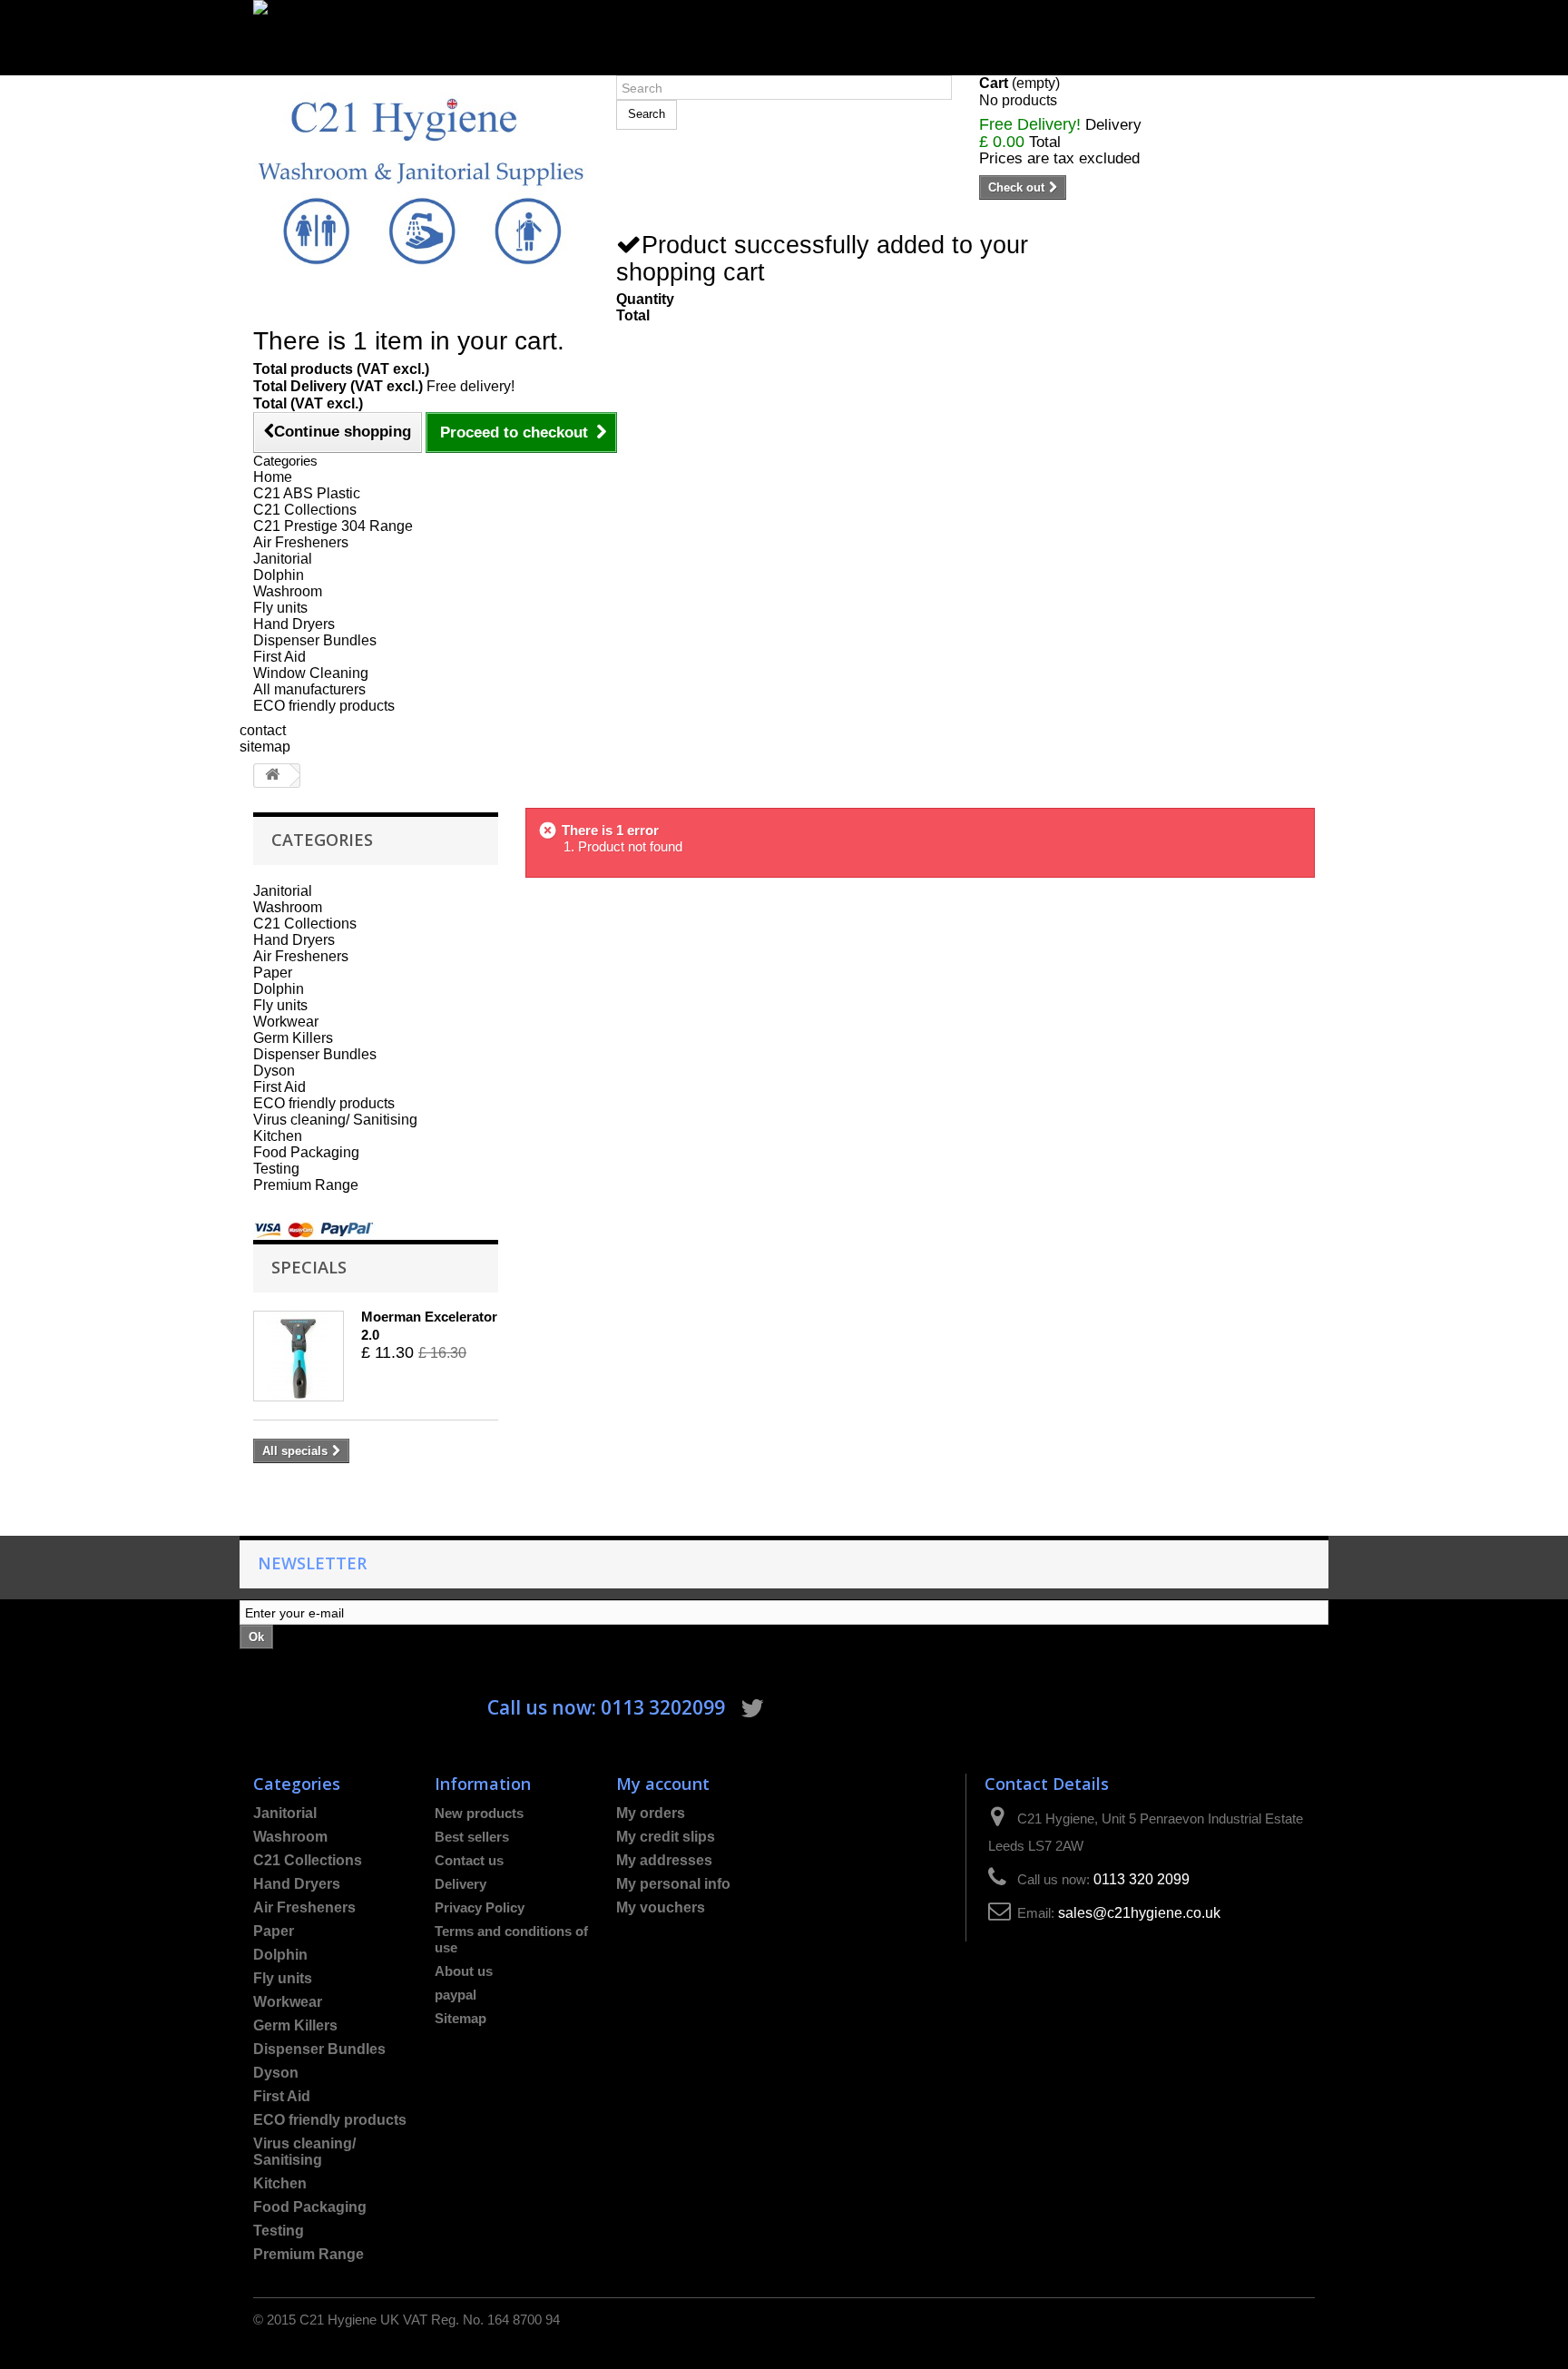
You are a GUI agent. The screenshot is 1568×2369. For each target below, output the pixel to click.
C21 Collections (305, 510)
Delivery (461, 1884)
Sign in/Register (305, 67)
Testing (276, 1169)
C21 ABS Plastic (307, 493)
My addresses (664, 1860)
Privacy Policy (480, 1907)
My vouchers (661, 1907)
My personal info (673, 1884)
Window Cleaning (311, 673)
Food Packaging (306, 1152)
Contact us (469, 1860)
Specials (309, 1267)
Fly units (280, 608)
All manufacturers (309, 689)
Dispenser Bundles (315, 640)
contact (263, 730)
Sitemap (461, 2018)
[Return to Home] (272, 776)
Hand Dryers (294, 624)
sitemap (265, 747)
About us (464, 1971)
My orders (651, 1813)
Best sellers (472, 1837)
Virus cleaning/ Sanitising (335, 1120)
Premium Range (306, 1185)
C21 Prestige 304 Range (333, 526)
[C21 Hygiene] (421, 180)
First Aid (279, 657)
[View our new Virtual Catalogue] (784, 29)
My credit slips (666, 1837)
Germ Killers (293, 1038)
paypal (456, 1995)
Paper (273, 973)
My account (663, 1783)
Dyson (274, 1071)
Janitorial (283, 559)
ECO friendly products (324, 706)
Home (273, 477)
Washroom (288, 591)
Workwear (286, 1022)
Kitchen (278, 1136)
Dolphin (279, 575)
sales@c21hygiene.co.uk (1139, 1913)
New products (479, 1813)
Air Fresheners (301, 542)
